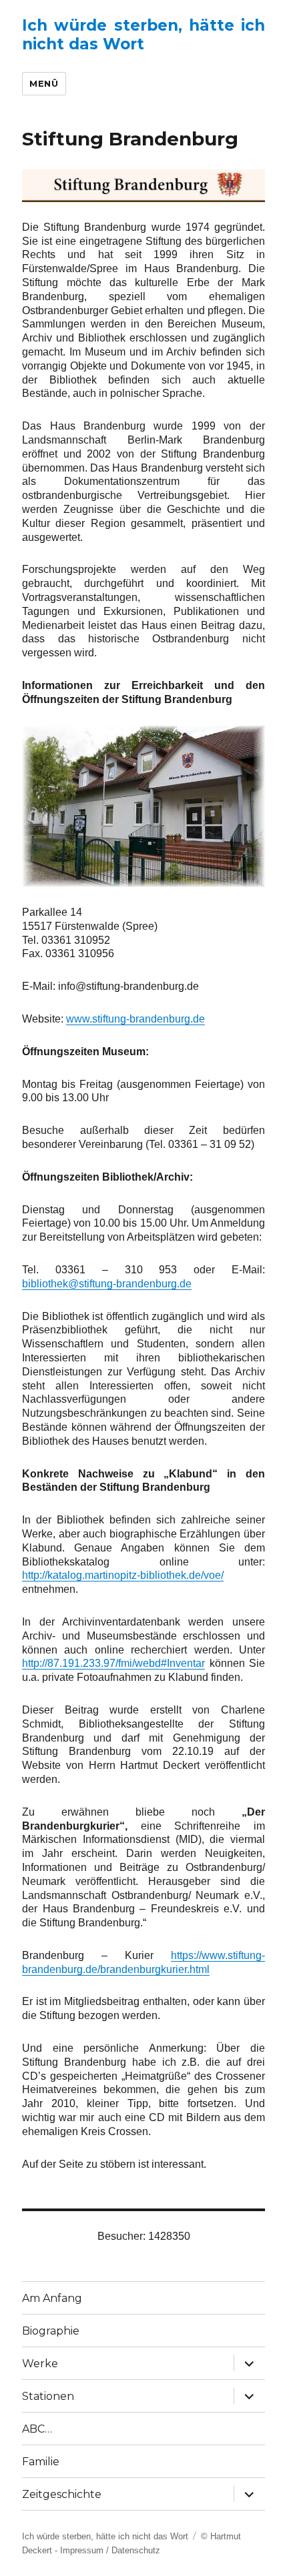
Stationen (48, 2396)
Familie (41, 2462)
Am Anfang (52, 2298)
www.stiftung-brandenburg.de (135, 1019)
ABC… (37, 2429)
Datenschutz (136, 2550)
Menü (44, 83)
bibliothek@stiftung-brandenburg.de (107, 1284)
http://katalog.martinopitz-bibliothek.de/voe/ (123, 1575)
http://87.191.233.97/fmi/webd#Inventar (113, 1663)
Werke (40, 2364)
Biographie (51, 2331)
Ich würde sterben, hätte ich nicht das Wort (143, 35)
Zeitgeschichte (62, 2494)
